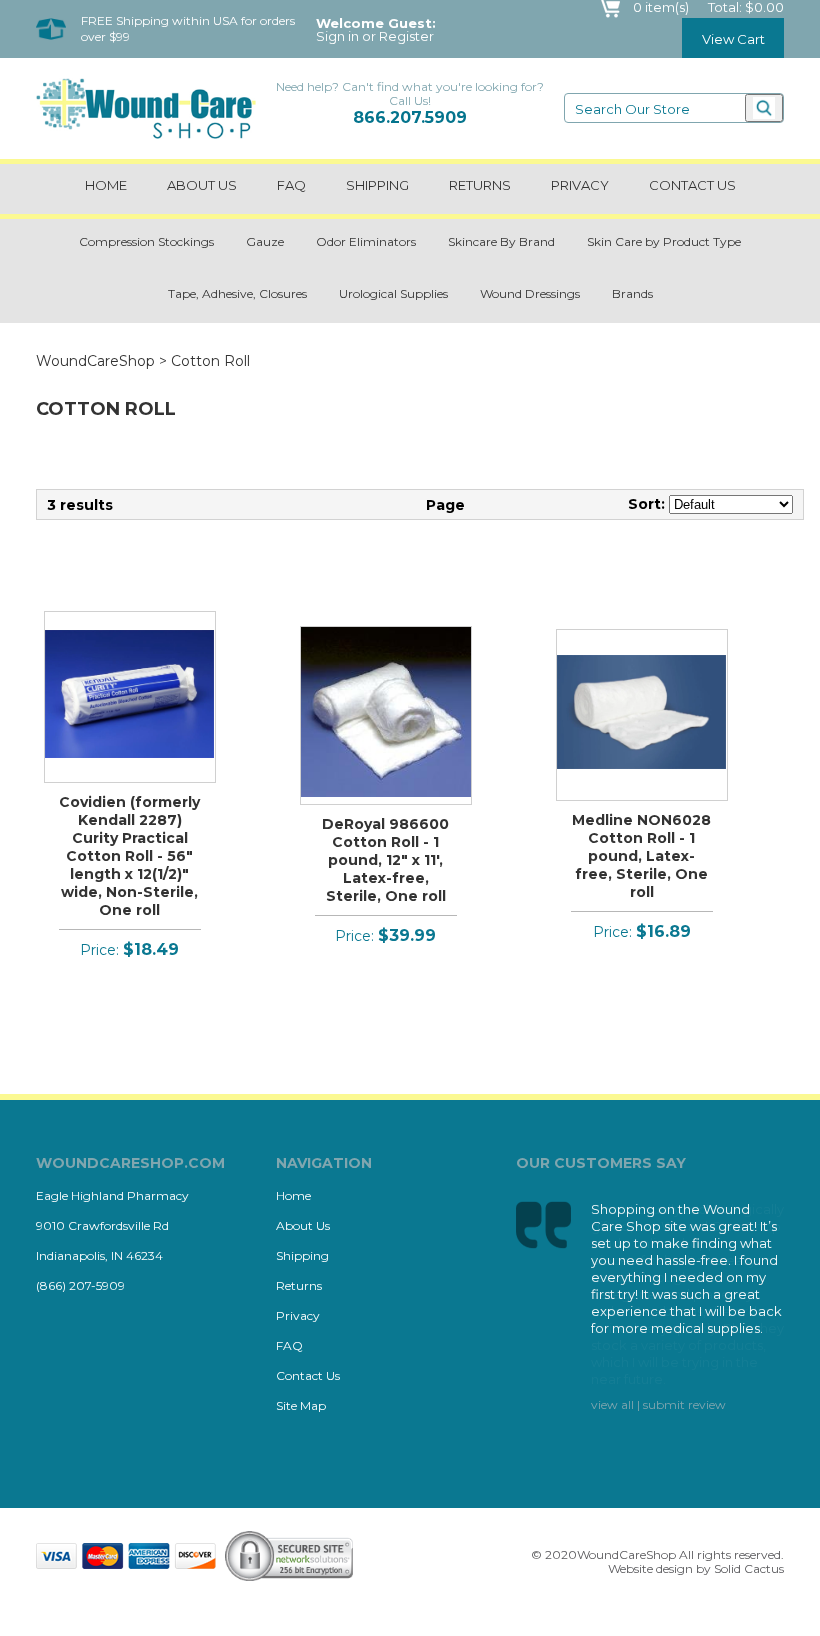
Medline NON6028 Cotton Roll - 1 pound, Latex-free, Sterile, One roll (641, 856)
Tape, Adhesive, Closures (237, 293)
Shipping (377, 185)
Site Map (301, 1405)
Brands (632, 293)
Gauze (265, 241)
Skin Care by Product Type (664, 241)
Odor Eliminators (366, 241)
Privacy (580, 185)
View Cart (733, 39)
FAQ (291, 185)
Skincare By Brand (501, 241)
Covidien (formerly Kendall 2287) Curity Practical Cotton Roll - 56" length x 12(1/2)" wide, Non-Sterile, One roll (129, 856)
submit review (684, 1404)
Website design (650, 1568)
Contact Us (308, 1375)
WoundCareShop (95, 361)
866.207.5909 (410, 117)
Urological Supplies (393, 293)
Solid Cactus (749, 1568)
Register (406, 36)
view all (612, 1404)
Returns (480, 185)
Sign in (337, 36)
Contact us (692, 185)
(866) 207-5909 (80, 1285)
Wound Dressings (530, 293)
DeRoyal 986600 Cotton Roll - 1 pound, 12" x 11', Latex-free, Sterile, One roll (385, 860)
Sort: (646, 504)
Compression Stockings (146, 241)
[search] (764, 108)
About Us (202, 185)
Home (106, 185)
